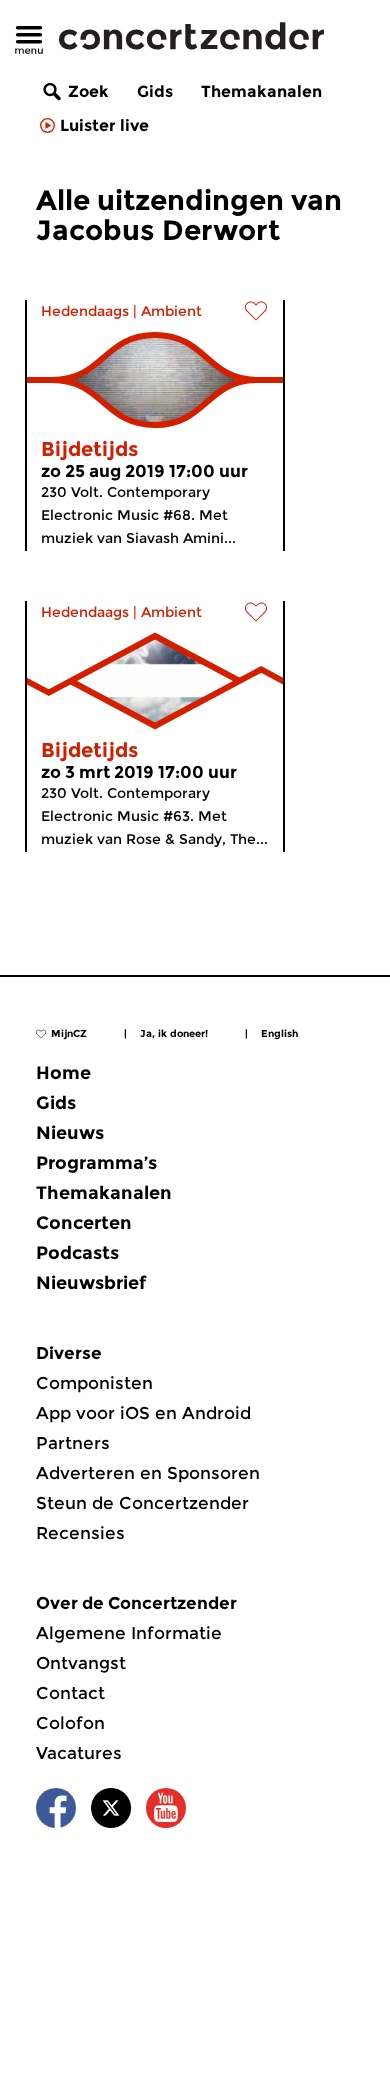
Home (63, 1073)
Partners (73, 1443)
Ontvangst (81, 1663)
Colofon (70, 1723)
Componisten (94, 1383)
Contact (70, 1693)
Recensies (80, 1533)
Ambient (171, 311)
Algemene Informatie (129, 1633)
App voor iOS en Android (143, 1413)
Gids (155, 91)
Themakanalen (261, 91)
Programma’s (96, 1163)
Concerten (84, 1223)
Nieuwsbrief (91, 1283)
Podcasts (77, 1253)
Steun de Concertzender (142, 1503)
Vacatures (79, 1753)
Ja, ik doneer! (174, 1033)
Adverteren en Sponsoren (148, 1473)
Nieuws (70, 1133)
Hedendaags (85, 311)
